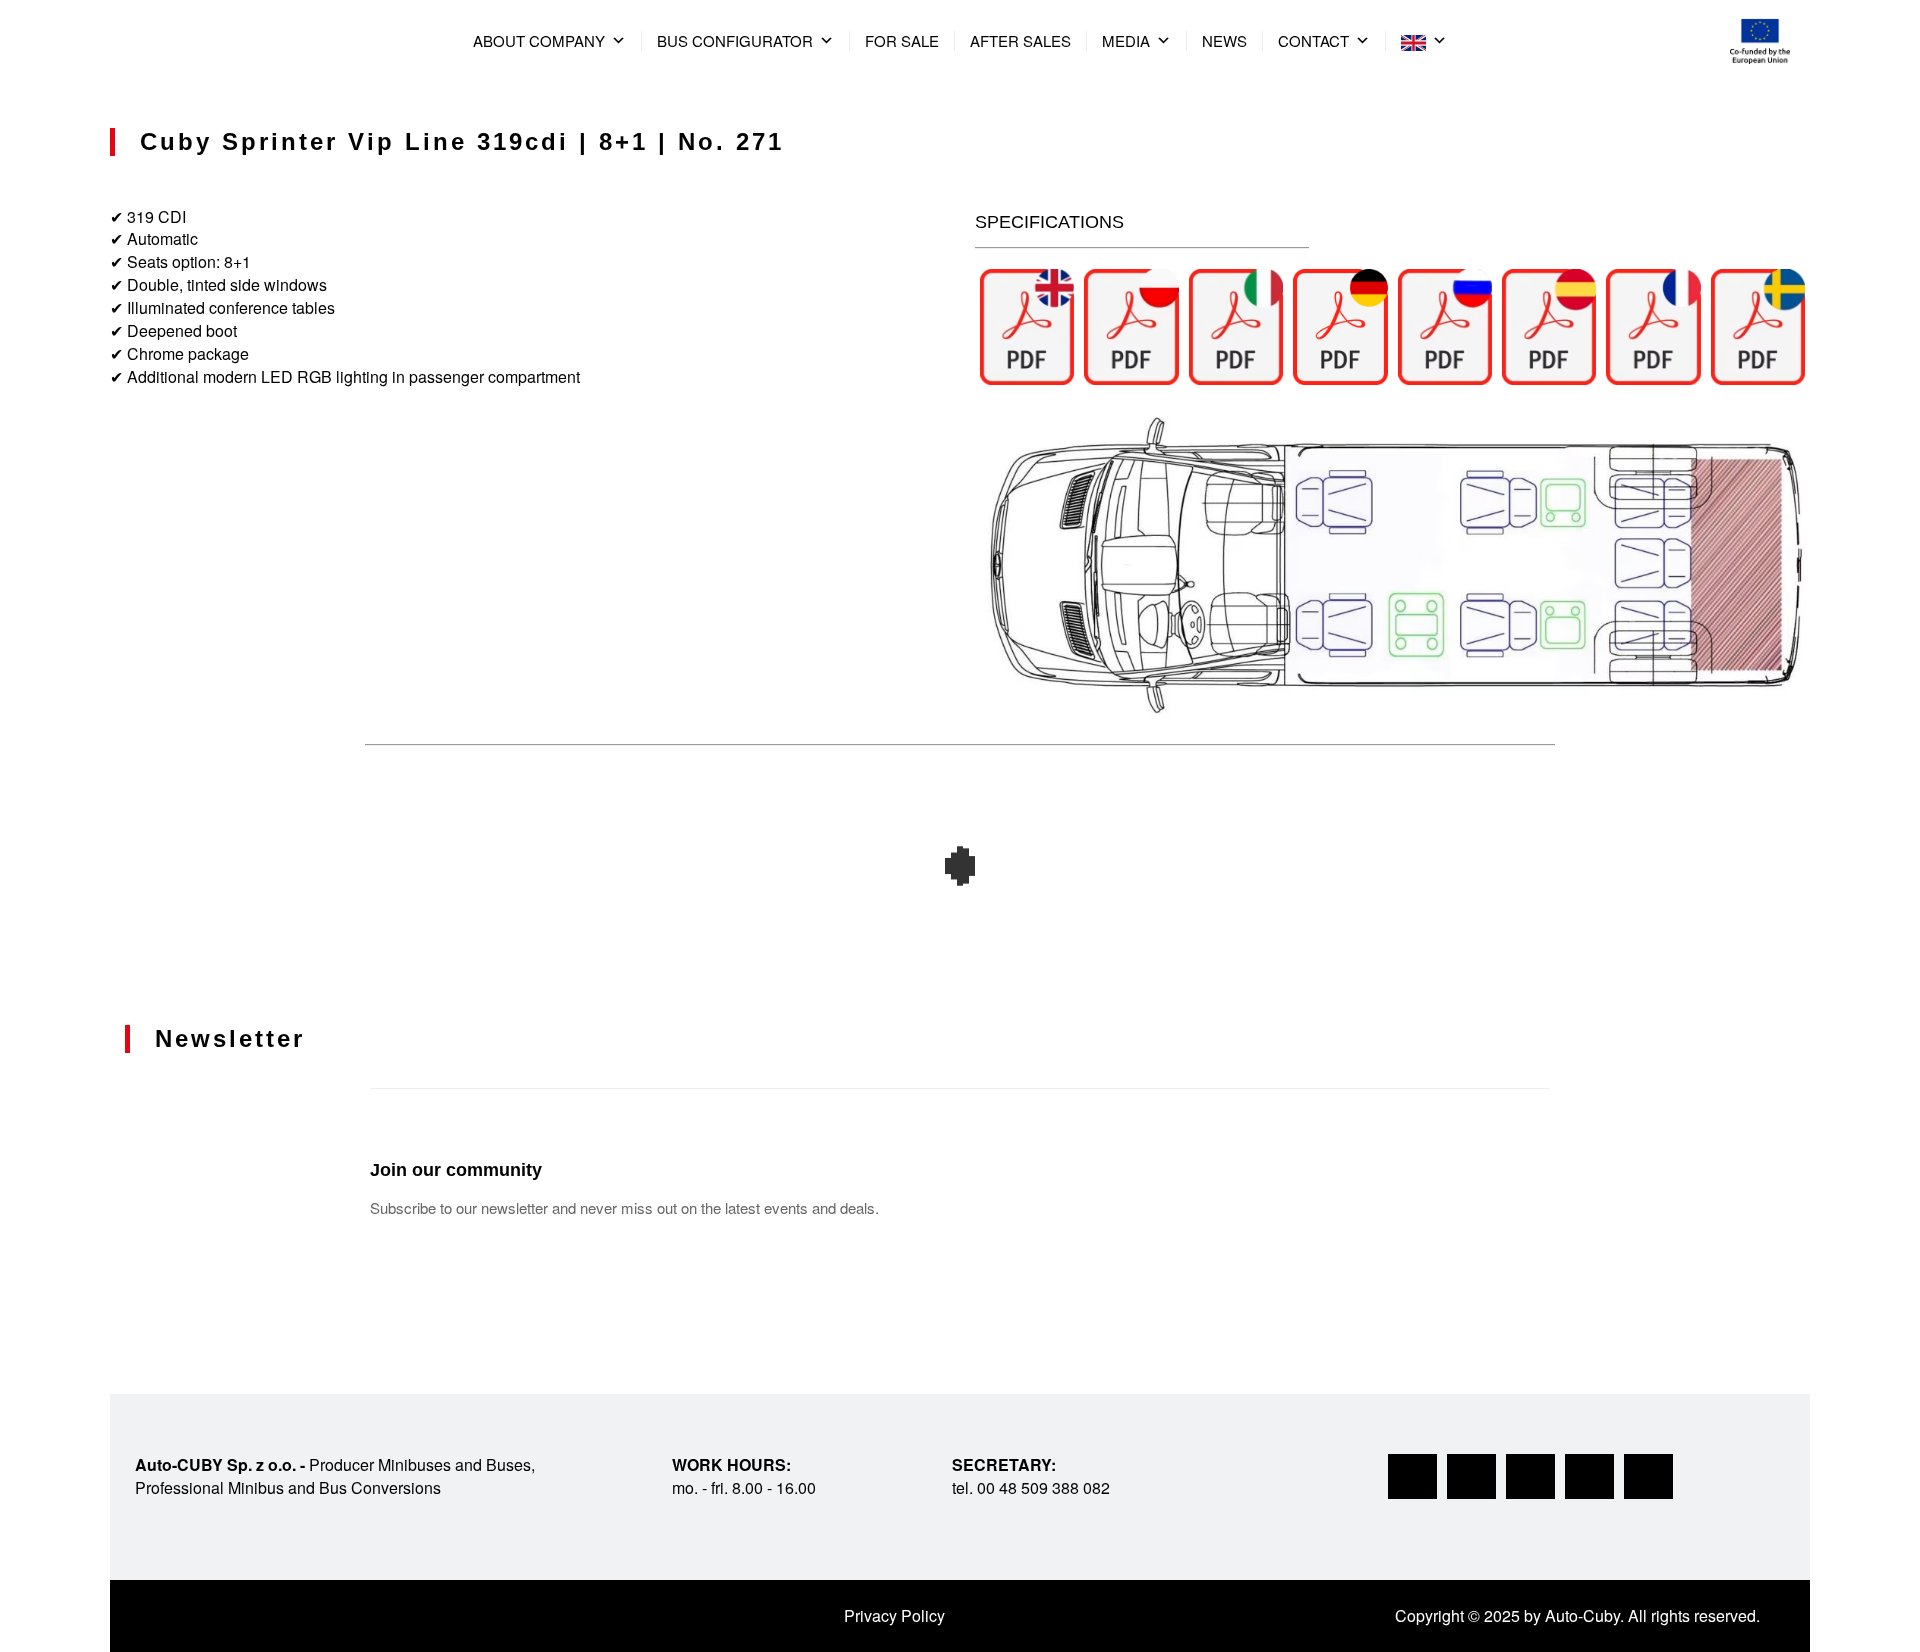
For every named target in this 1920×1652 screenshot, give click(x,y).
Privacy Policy (894, 1615)
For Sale (902, 40)
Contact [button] (1313, 40)
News (1224, 40)
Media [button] (1126, 40)
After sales (1020, 40)
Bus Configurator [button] (735, 40)
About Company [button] (539, 40)
